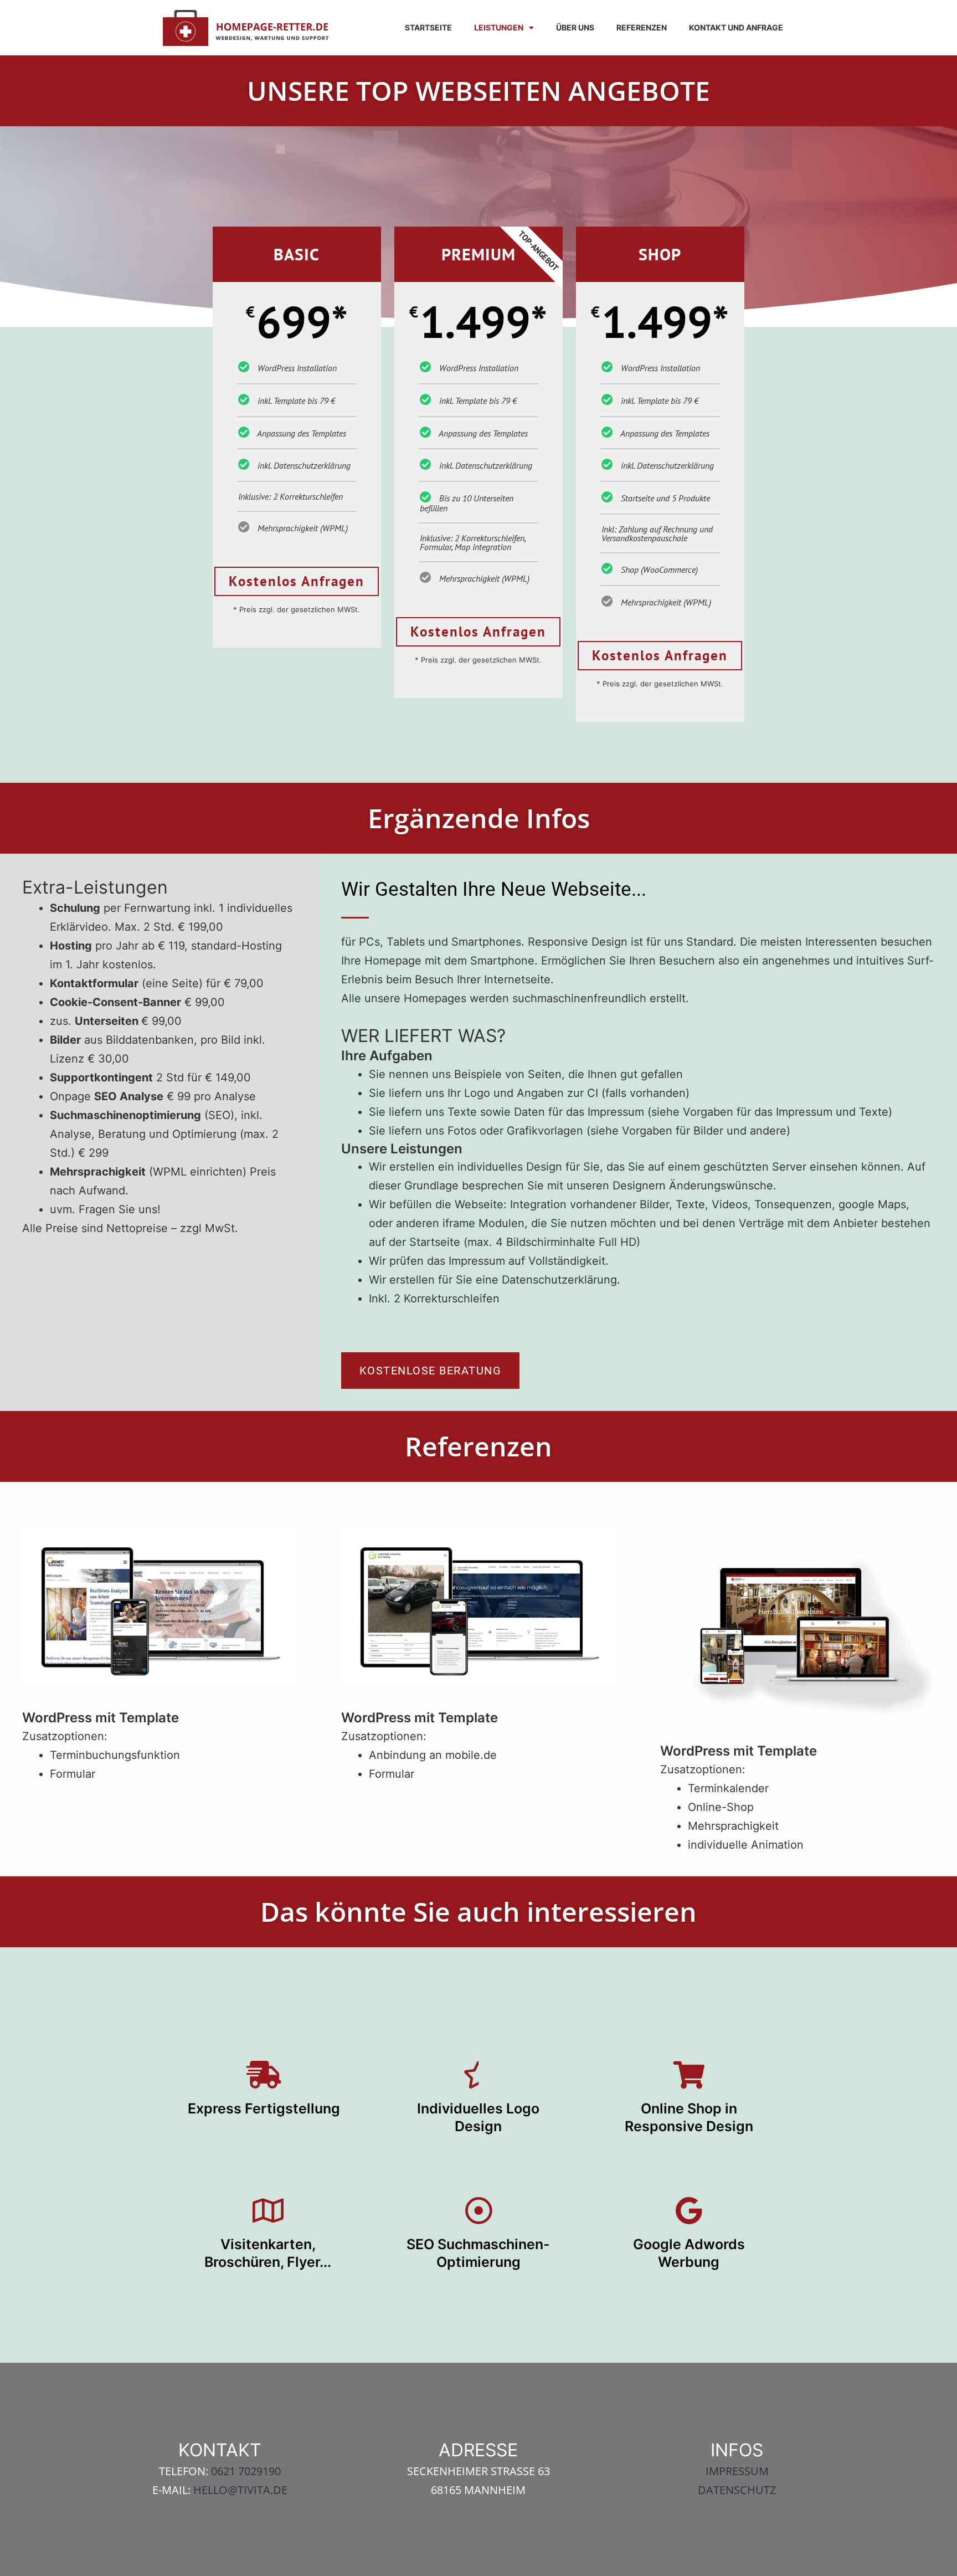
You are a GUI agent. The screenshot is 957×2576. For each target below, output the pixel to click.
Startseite (428, 27)
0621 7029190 (246, 2471)
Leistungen (499, 27)
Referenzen (642, 27)
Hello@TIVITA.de (240, 2490)
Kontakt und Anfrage (736, 27)
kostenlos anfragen (297, 581)
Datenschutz (737, 2490)
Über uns (575, 27)
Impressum (737, 2471)
